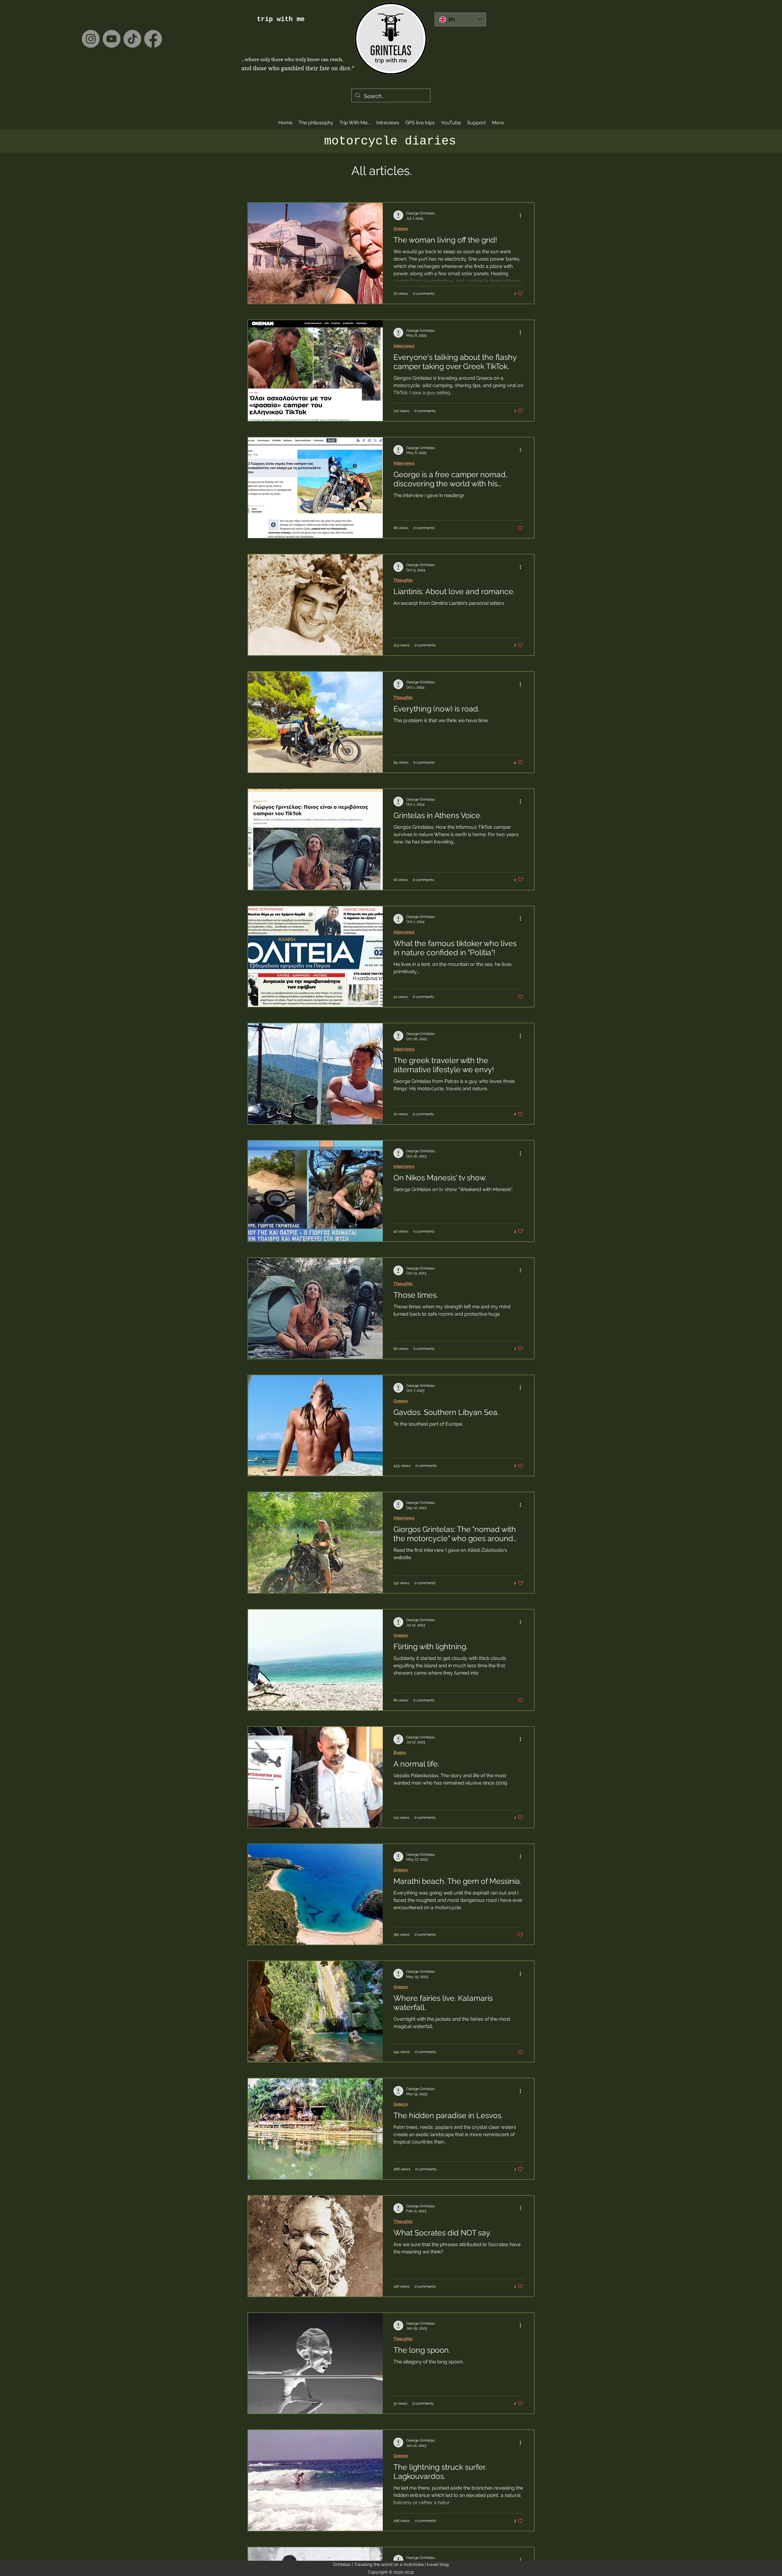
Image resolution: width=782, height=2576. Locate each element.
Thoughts (403, 580)
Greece (401, 228)
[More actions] (522, 215)
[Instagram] (91, 39)
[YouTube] (111, 39)
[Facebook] (153, 39)
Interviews (404, 346)
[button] (355, 123)
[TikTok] (132, 39)
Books (400, 1752)
